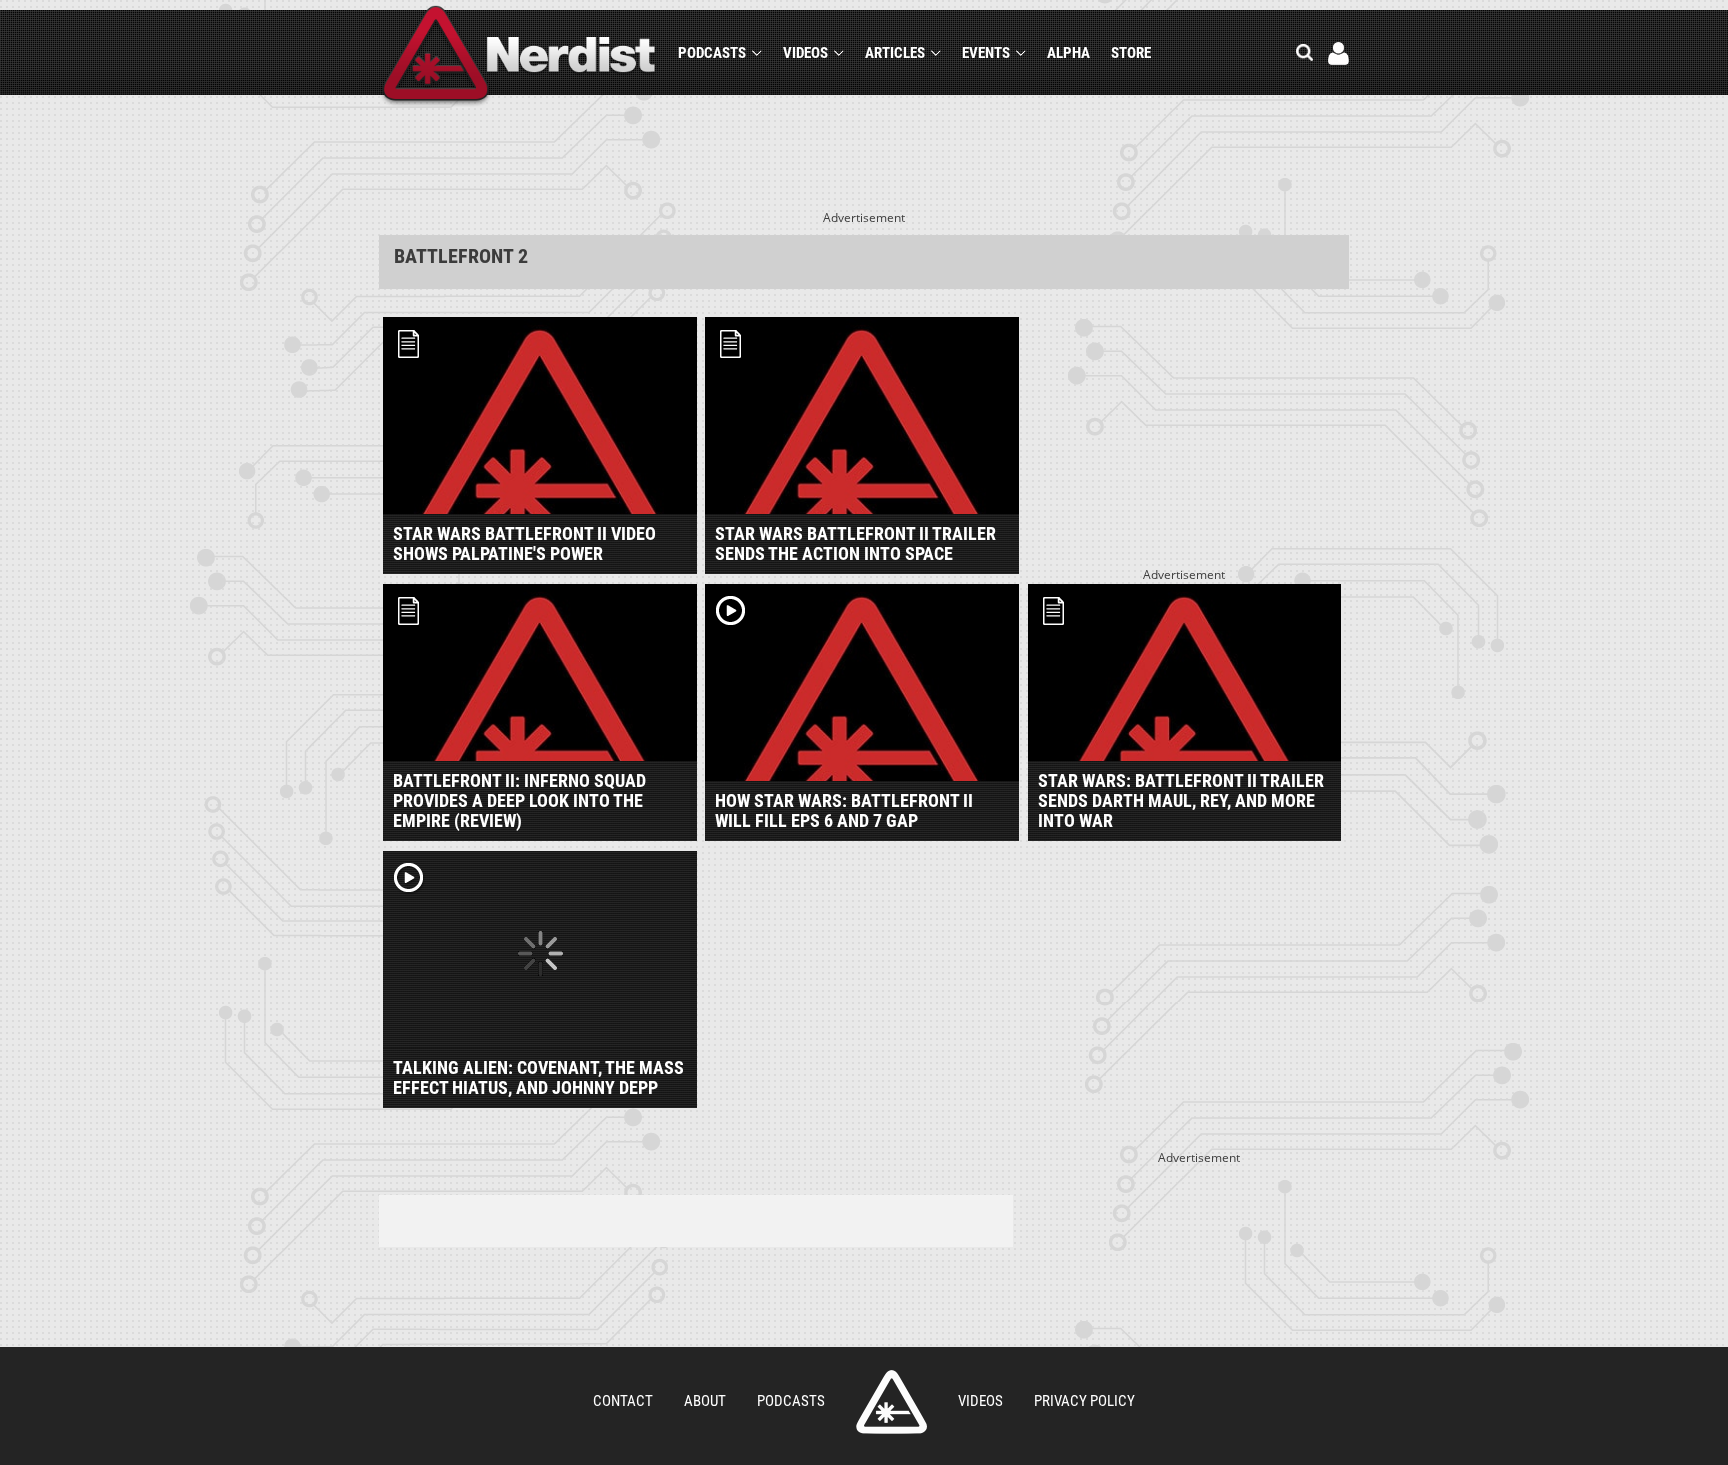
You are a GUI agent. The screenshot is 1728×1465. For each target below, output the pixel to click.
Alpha (1068, 53)
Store (1131, 53)
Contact (623, 1401)
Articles (895, 53)
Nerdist (519, 56)
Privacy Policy (1084, 1401)
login (1338, 53)
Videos (805, 53)
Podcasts (712, 53)
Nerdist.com (891, 1402)
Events (986, 53)
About (705, 1401)
